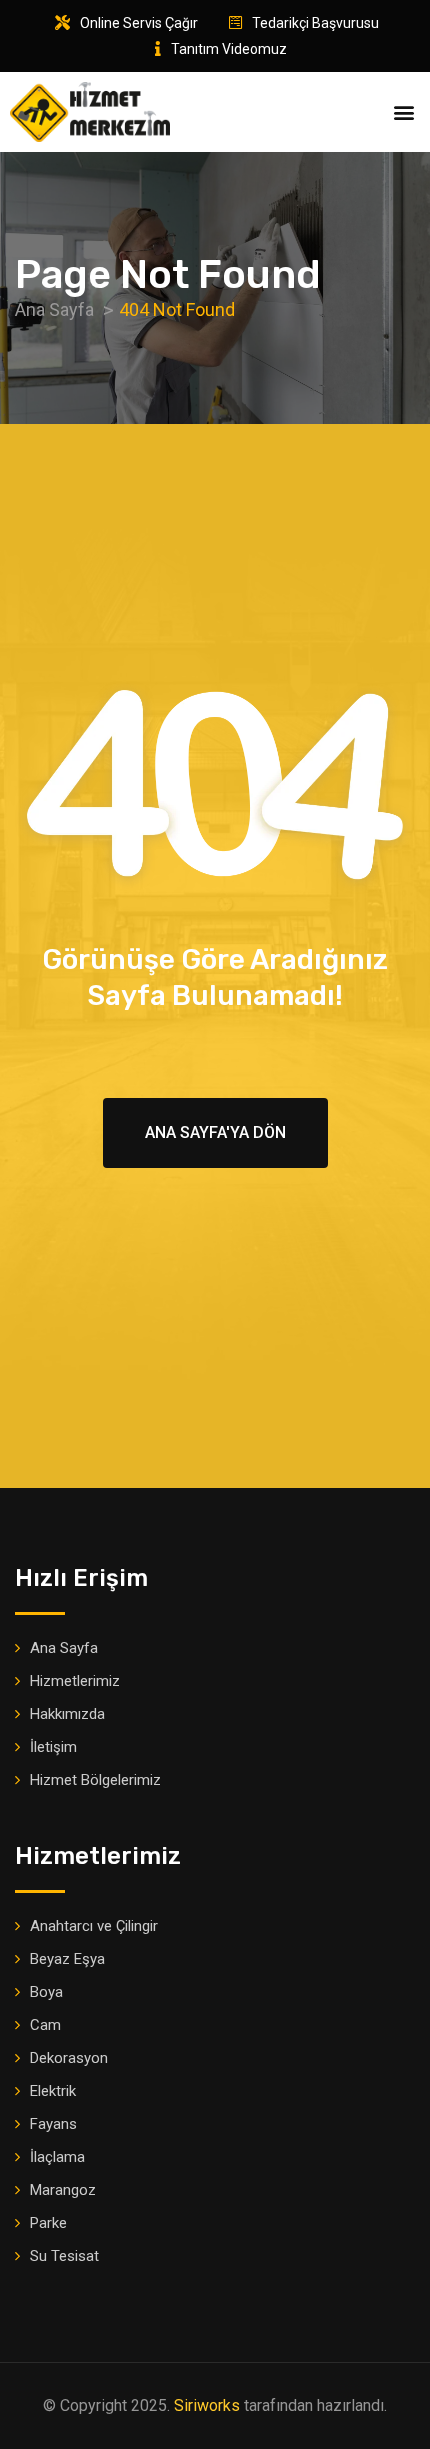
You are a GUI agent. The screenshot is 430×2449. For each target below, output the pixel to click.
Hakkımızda (67, 1714)
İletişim (53, 1747)
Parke (48, 2223)
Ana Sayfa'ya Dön (215, 1132)
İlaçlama (57, 2157)
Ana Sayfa (64, 1648)
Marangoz (63, 2190)
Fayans (53, 2124)
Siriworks (207, 2405)
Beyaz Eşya (67, 1959)
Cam (45, 2025)
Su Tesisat (64, 2256)
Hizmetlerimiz (75, 1681)
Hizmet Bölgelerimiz (95, 1780)
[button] (403, 112)
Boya (46, 1992)
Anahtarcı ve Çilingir (94, 1926)
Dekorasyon (69, 2058)
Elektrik (53, 2091)
